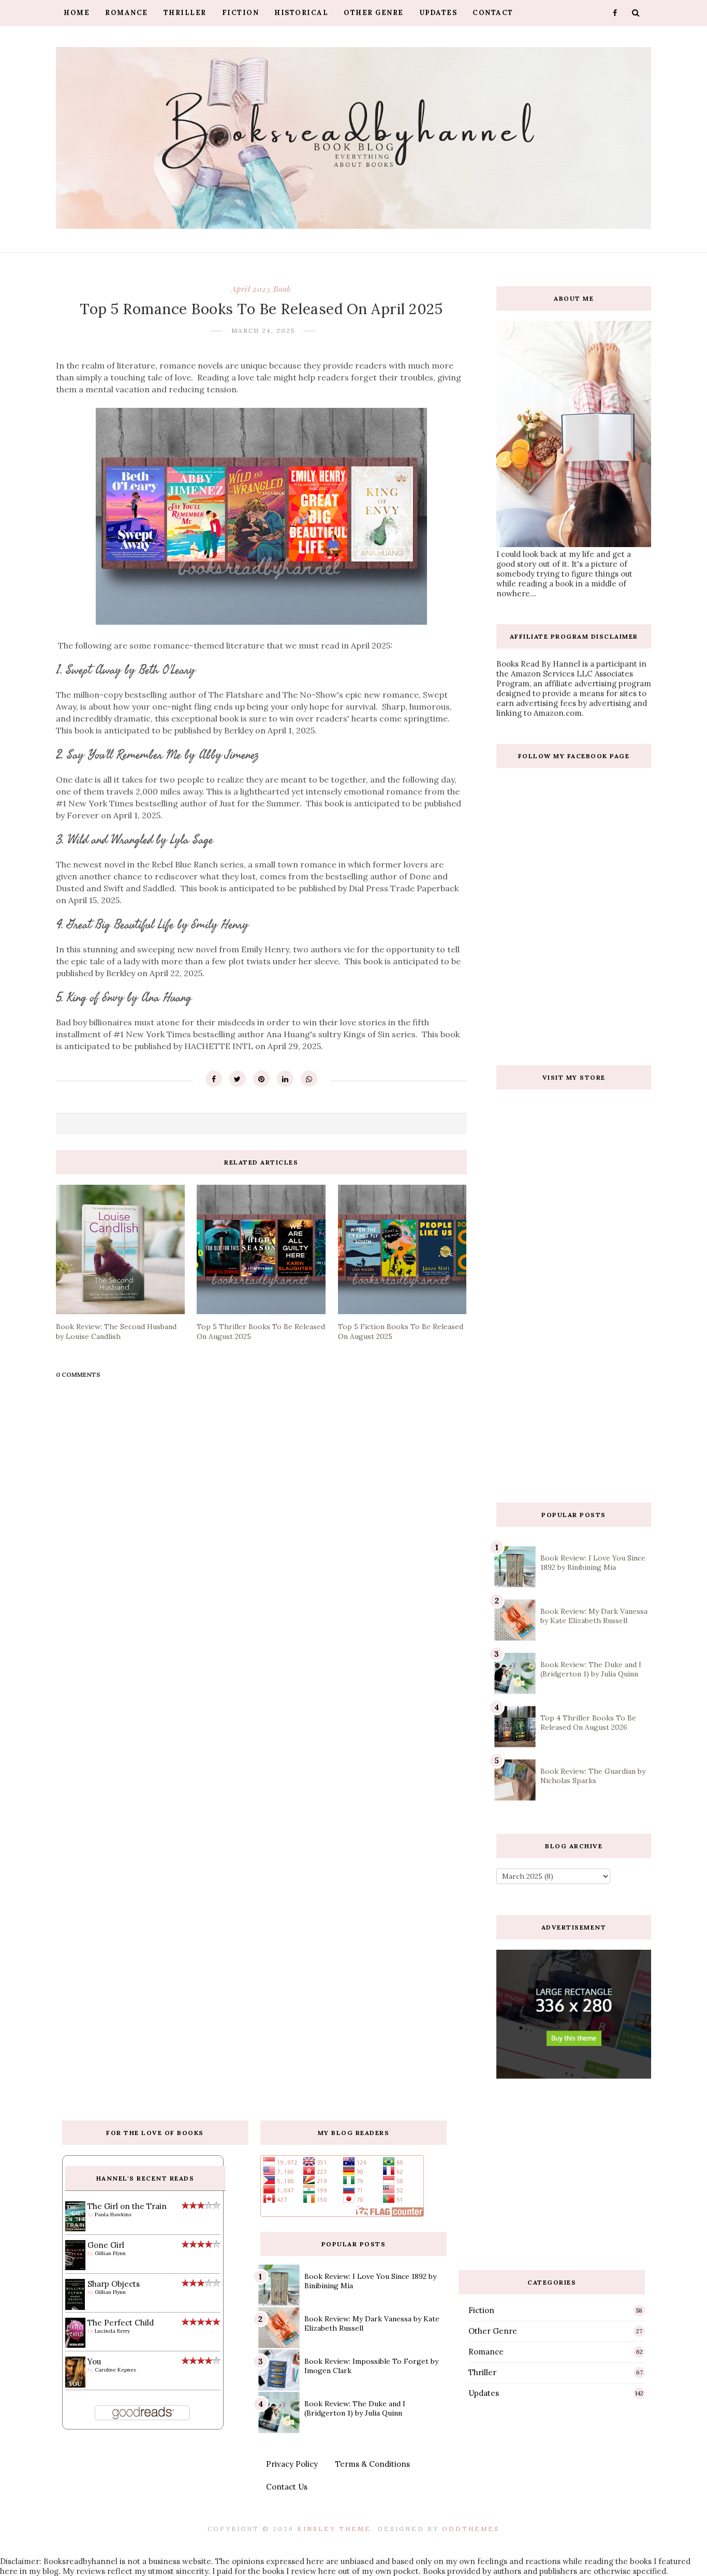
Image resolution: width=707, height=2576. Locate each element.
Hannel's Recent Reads (145, 2178)
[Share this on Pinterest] (261, 1079)
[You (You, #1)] (75, 2385)
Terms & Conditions (373, 2464)
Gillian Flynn (110, 2253)
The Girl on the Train (127, 2206)
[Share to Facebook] (214, 1079)
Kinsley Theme (334, 2529)
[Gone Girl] (75, 2267)
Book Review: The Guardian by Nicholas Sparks (593, 1776)
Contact (493, 13)
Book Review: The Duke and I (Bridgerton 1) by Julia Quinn (591, 1669)
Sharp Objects (114, 2284)
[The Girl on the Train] (75, 2228)
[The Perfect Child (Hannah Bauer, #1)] (75, 2345)
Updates (438, 13)
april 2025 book (261, 289)
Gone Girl (106, 2245)
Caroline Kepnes (115, 2370)
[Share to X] (238, 1079)
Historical (301, 13)
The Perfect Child (121, 2323)
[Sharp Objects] (75, 2309)
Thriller (185, 13)
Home (77, 13)
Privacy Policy (292, 2464)
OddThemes (471, 2529)
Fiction (241, 13)
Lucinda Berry (112, 2331)
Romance (127, 13)
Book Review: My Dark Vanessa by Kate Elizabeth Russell (594, 1616)
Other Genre (374, 13)
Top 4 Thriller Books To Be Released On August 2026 (588, 1723)
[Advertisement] (574, 1410)
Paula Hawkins (113, 2214)
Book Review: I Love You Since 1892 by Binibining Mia (593, 1563)
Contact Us (287, 2487)
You (94, 2361)
